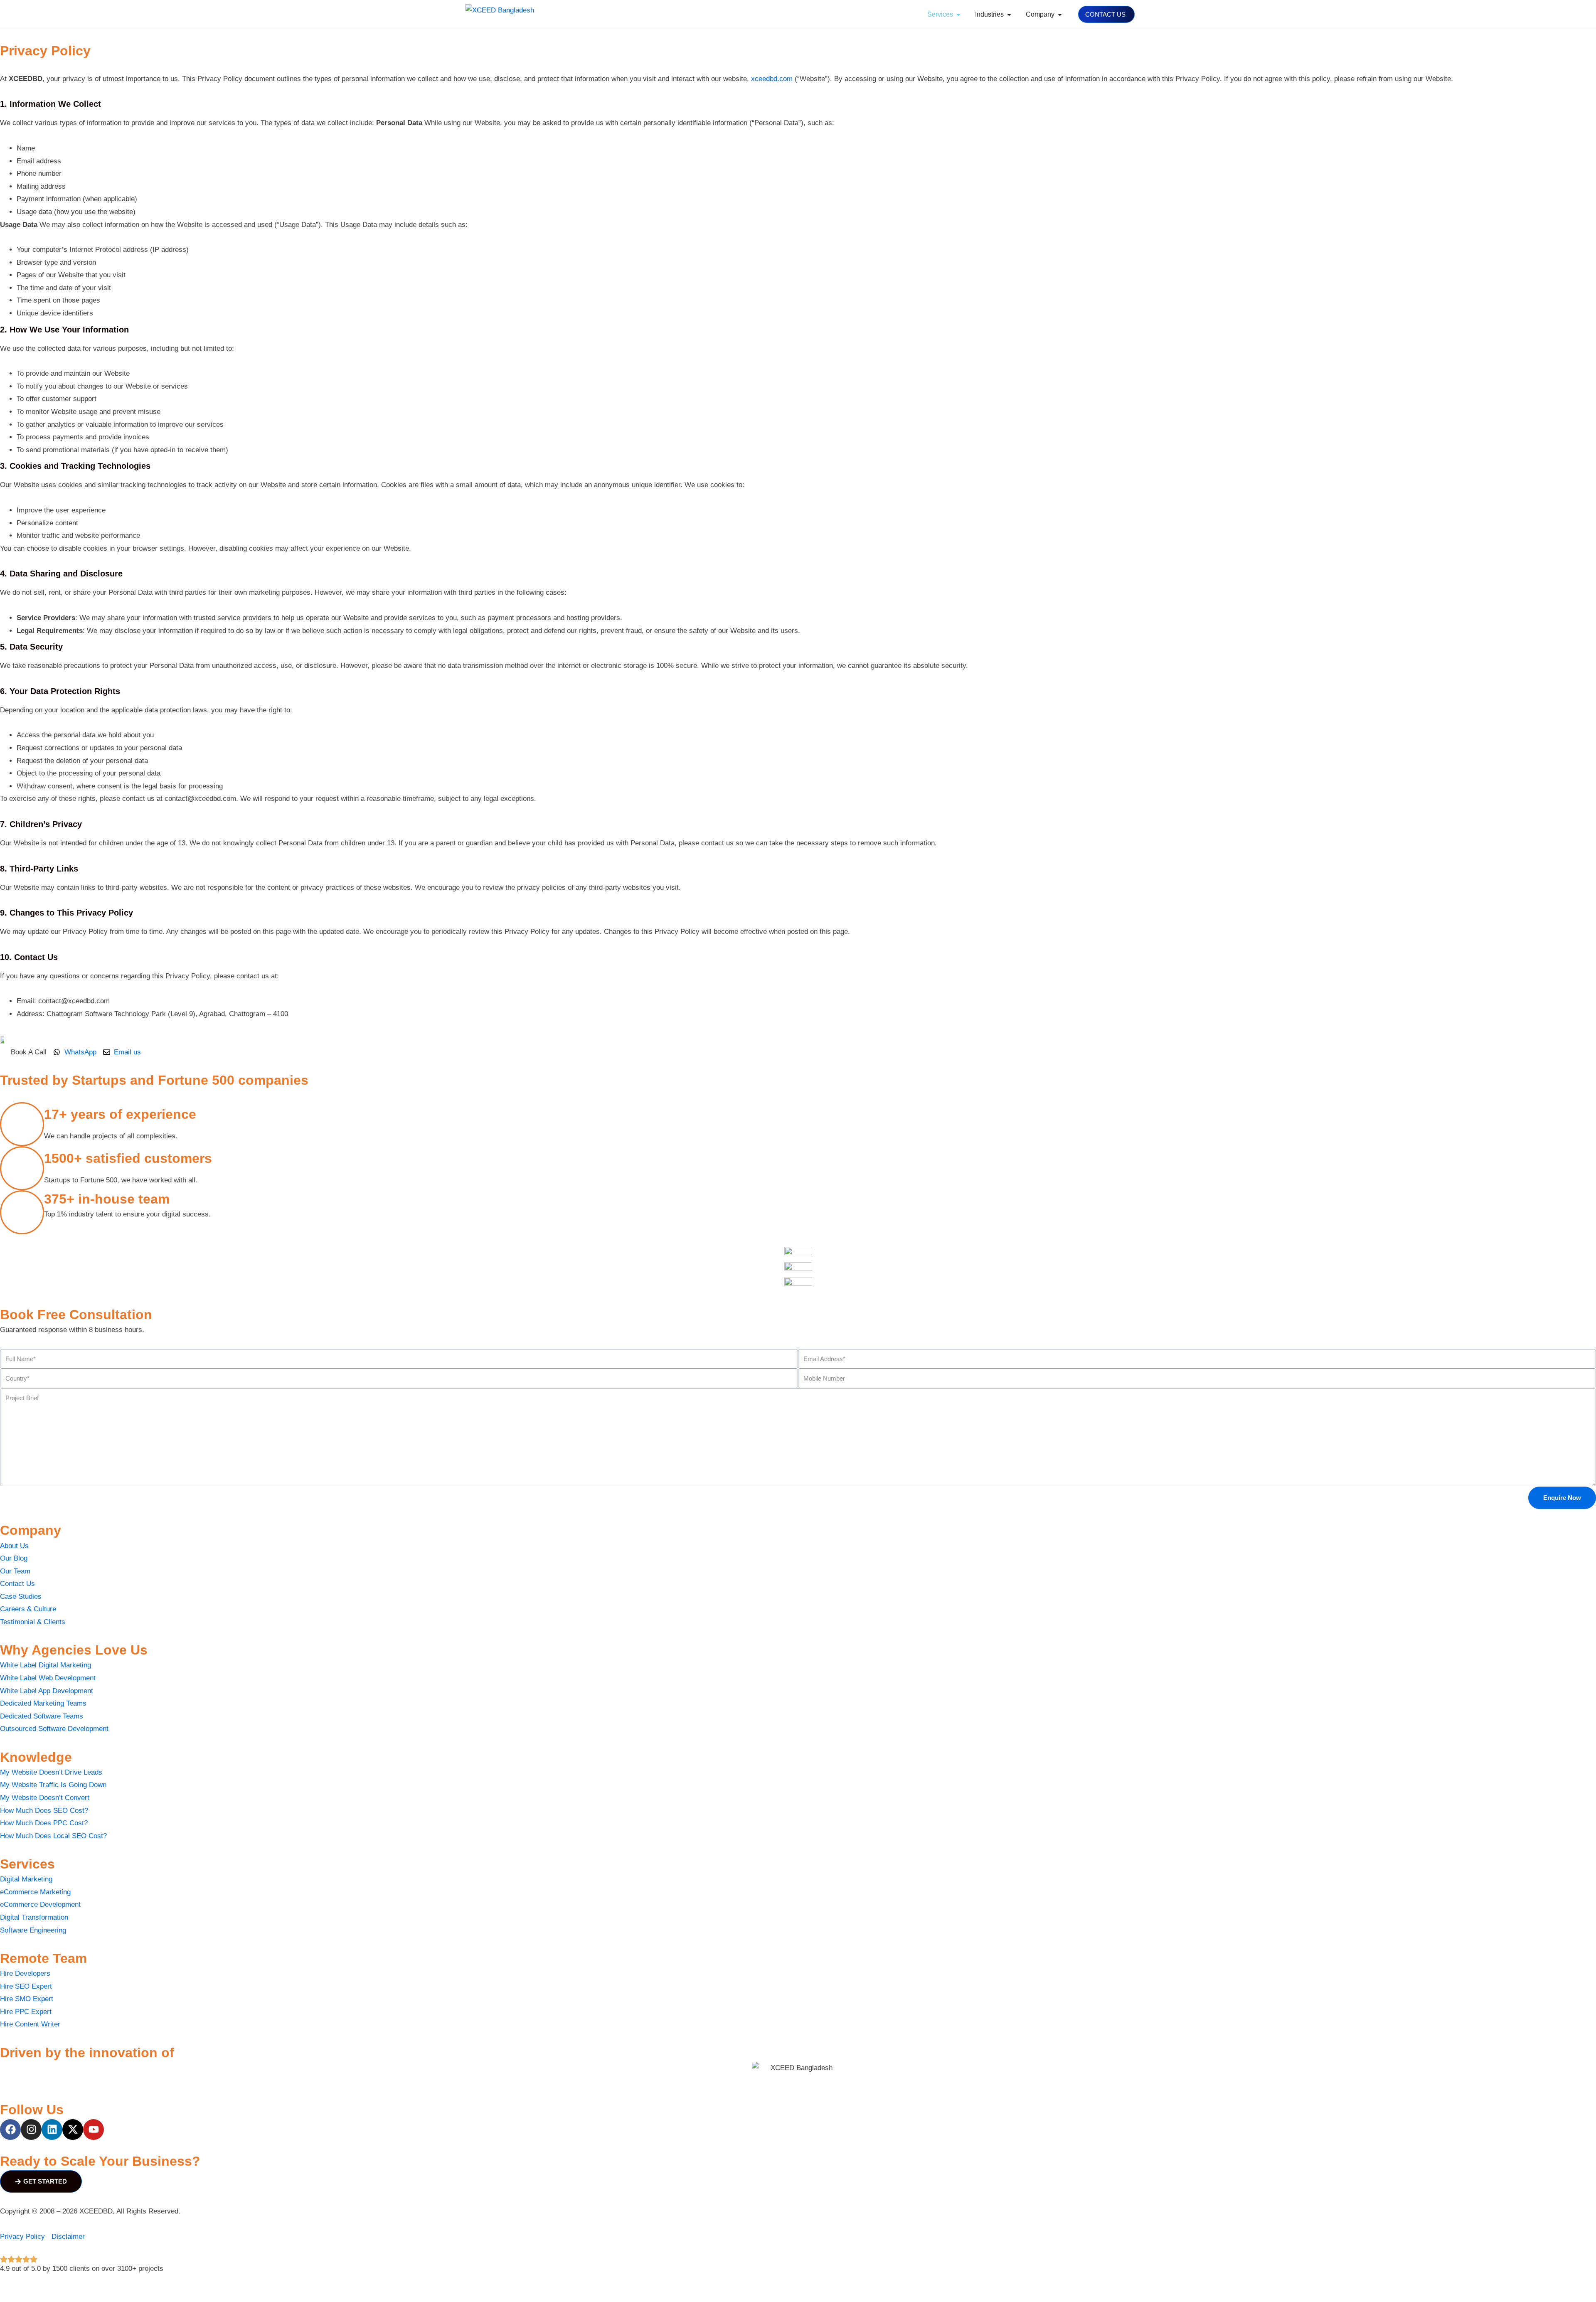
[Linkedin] (52, 2130)
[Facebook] (10, 2130)
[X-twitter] (73, 2130)
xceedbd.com (772, 79)
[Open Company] (1060, 15)
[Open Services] (958, 15)
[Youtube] (94, 2130)
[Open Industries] (1009, 15)
